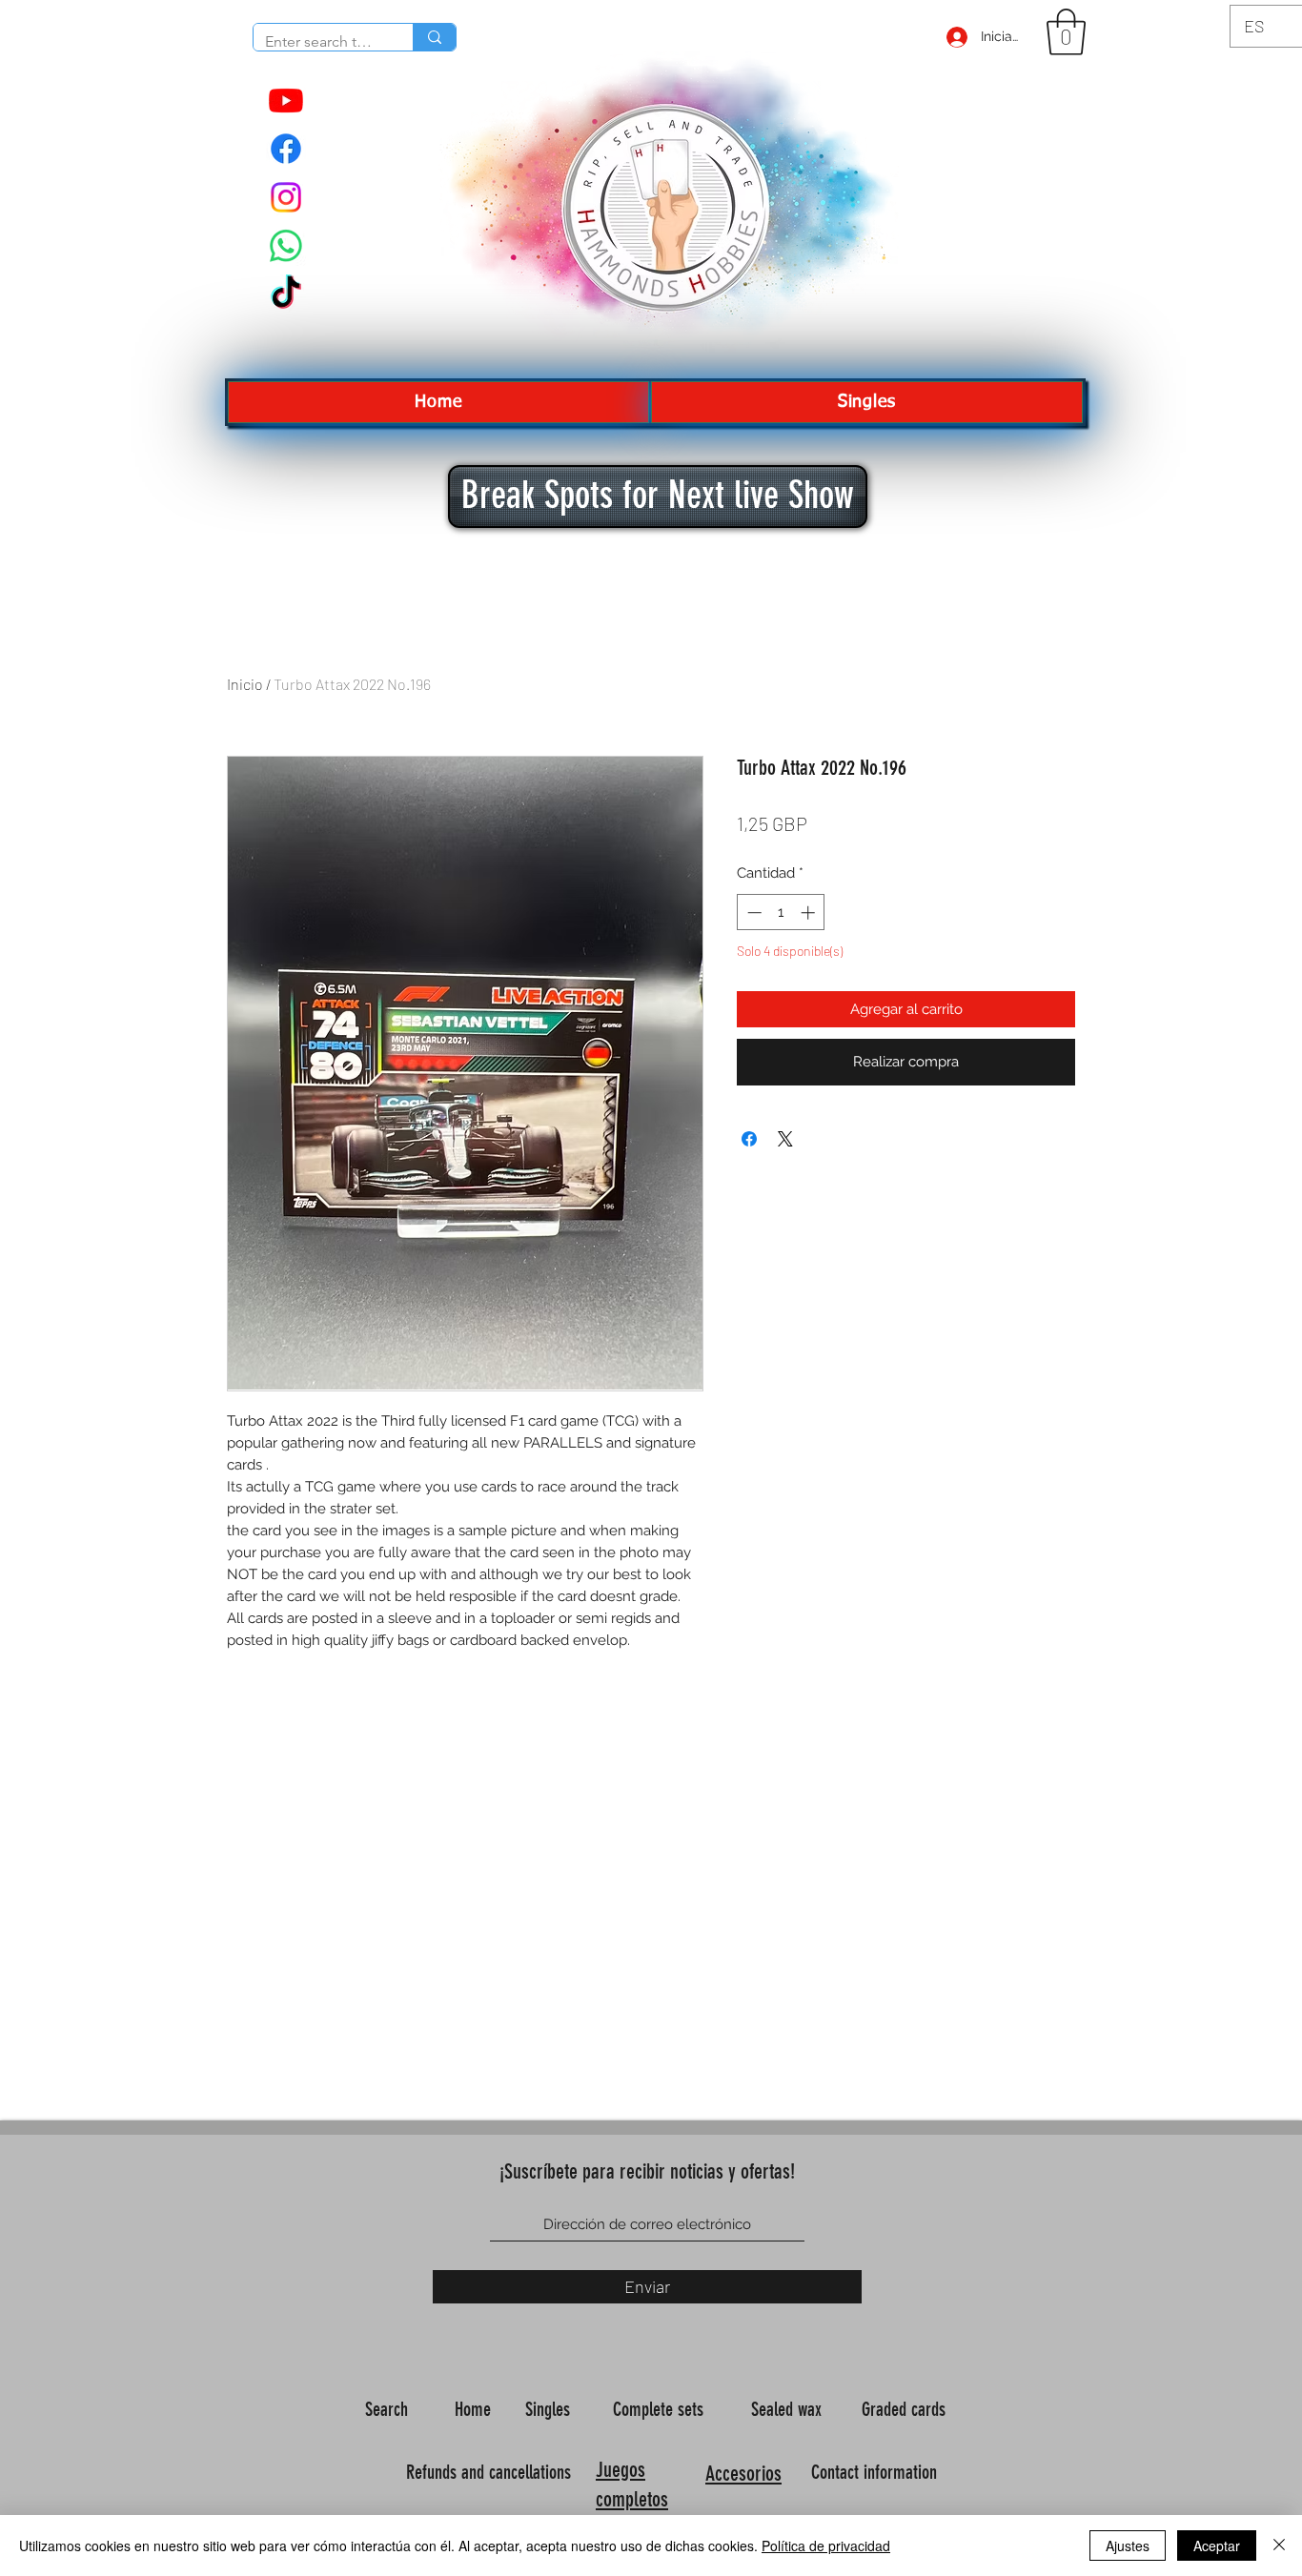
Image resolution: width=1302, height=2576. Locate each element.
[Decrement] (753, 913)
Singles (550, 2409)
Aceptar (1217, 2546)
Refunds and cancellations (488, 2472)
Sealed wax (789, 2409)
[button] (1066, 32)
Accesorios (743, 2474)
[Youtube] (286, 100)
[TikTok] (286, 294)
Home (475, 2409)
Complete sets (661, 2409)
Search (389, 2409)
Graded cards (906, 2409)
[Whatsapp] (286, 246)
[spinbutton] (781, 913)
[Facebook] (286, 149)
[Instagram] (286, 197)
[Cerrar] (1279, 2546)
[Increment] (810, 913)
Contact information (876, 2472)
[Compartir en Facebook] (749, 1139)
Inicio (245, 684)
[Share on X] (785, 1139)
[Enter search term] (434, 37)
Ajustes (1128, 2546)
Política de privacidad (826, 2546)
